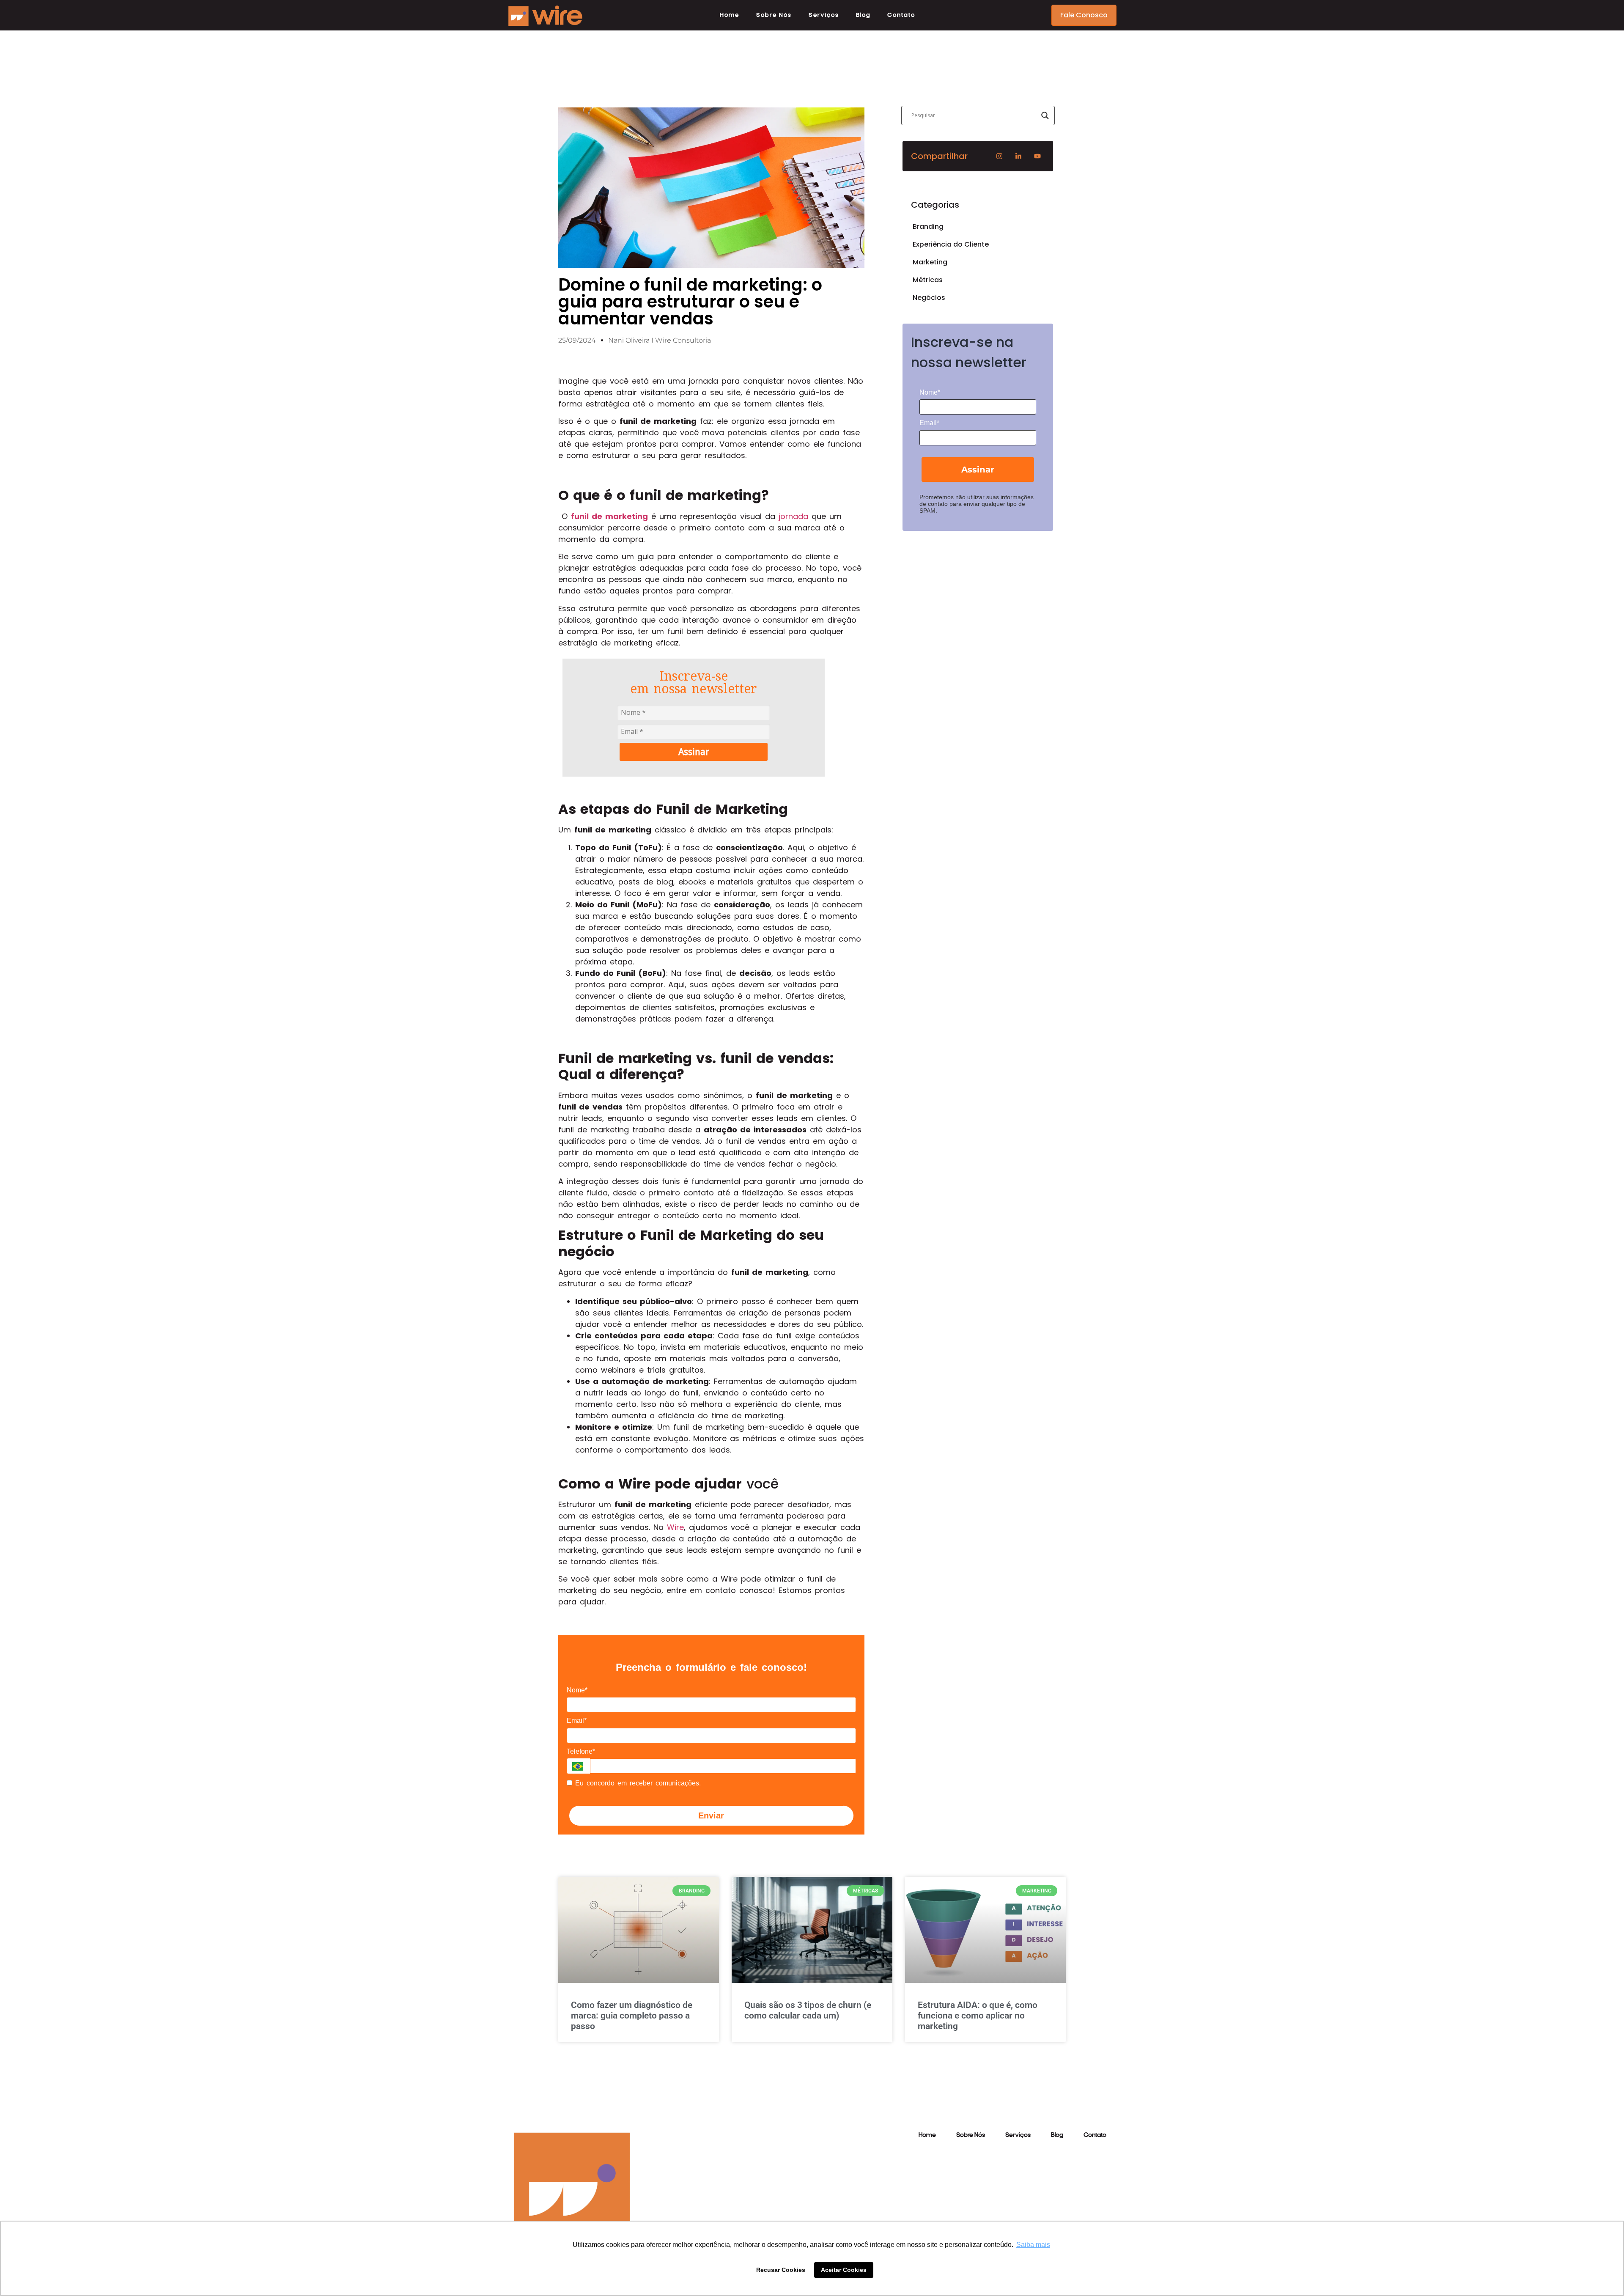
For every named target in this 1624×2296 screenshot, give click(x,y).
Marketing (930, 262)
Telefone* (581, 1751)
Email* (577, 1721)
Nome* (577, 1690)
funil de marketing (609, 516)
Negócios (929, 298)
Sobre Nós (774, 15)
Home (730, 15)
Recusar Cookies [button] (781, 2270)
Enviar (711, 1815)
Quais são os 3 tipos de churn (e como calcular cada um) (808, 2010)
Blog (863, 15)
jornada (792, 516)
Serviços (824, 15)
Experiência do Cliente (951, 244)
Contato (901, 15)
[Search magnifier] (1045, 115)
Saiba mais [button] (1033, 2245)
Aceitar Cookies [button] (844, 2270)
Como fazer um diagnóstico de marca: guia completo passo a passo (632, 2016)
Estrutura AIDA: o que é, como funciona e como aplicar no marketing (978, 2016)
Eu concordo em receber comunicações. (636, 1783)
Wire (675, 1527)
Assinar (694, 752)
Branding (928, 227)
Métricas (928, 280)
